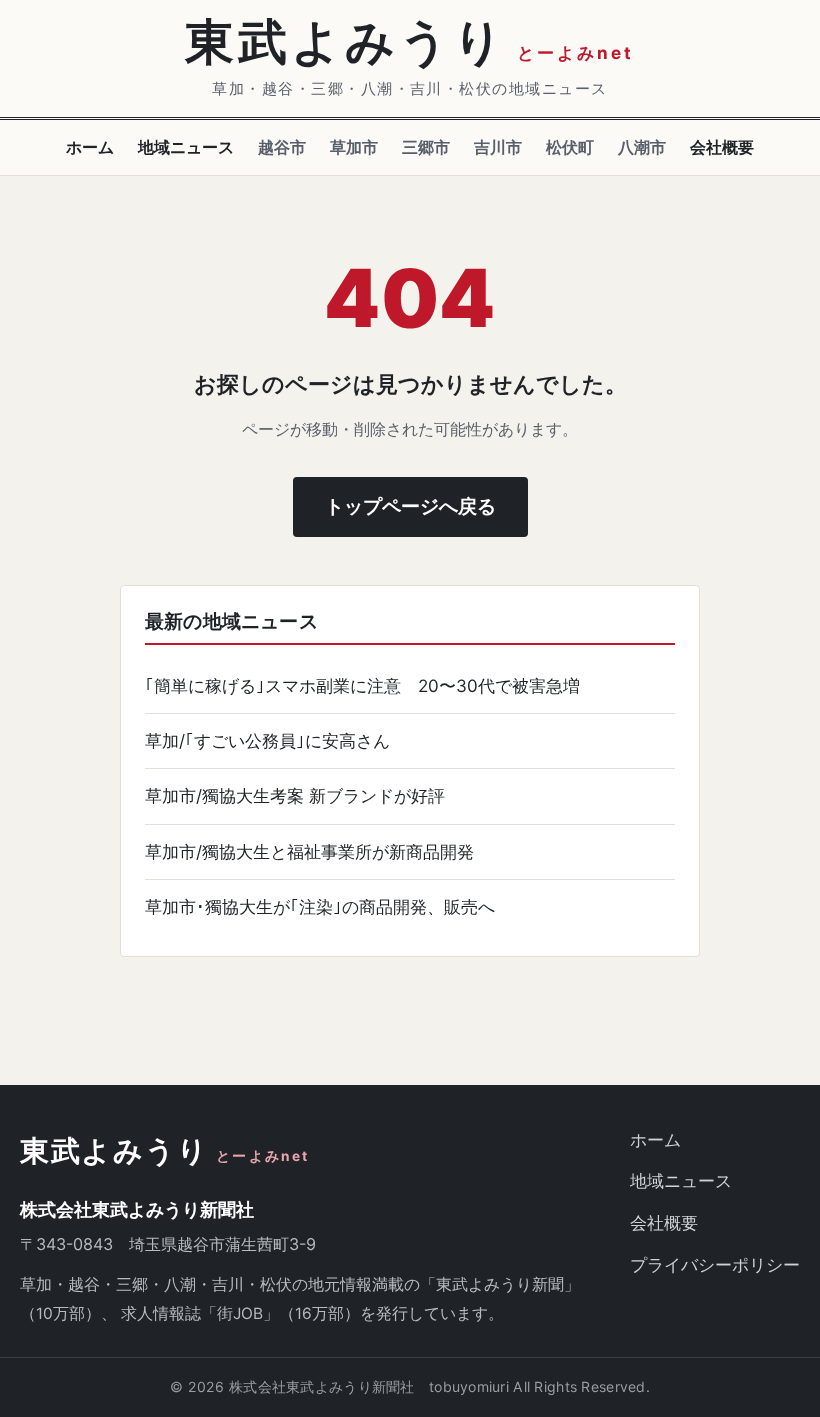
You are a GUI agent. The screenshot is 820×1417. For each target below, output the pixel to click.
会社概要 (722, 147)
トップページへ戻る (410, 506)
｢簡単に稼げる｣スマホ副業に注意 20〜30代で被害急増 (362, 685)
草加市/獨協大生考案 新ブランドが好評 (295, 795)
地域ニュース (186, 147)
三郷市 (426, 147)
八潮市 (642, 147)
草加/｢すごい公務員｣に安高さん (267, 740)
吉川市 (498, 147)
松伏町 (570, 147)
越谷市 (282, 147)
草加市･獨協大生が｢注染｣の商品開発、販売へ (320, 906)
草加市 (354, 147)
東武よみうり (165, 1151)
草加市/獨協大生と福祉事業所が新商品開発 (309, 851)
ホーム (90, 147)
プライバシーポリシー (715, 1265)
